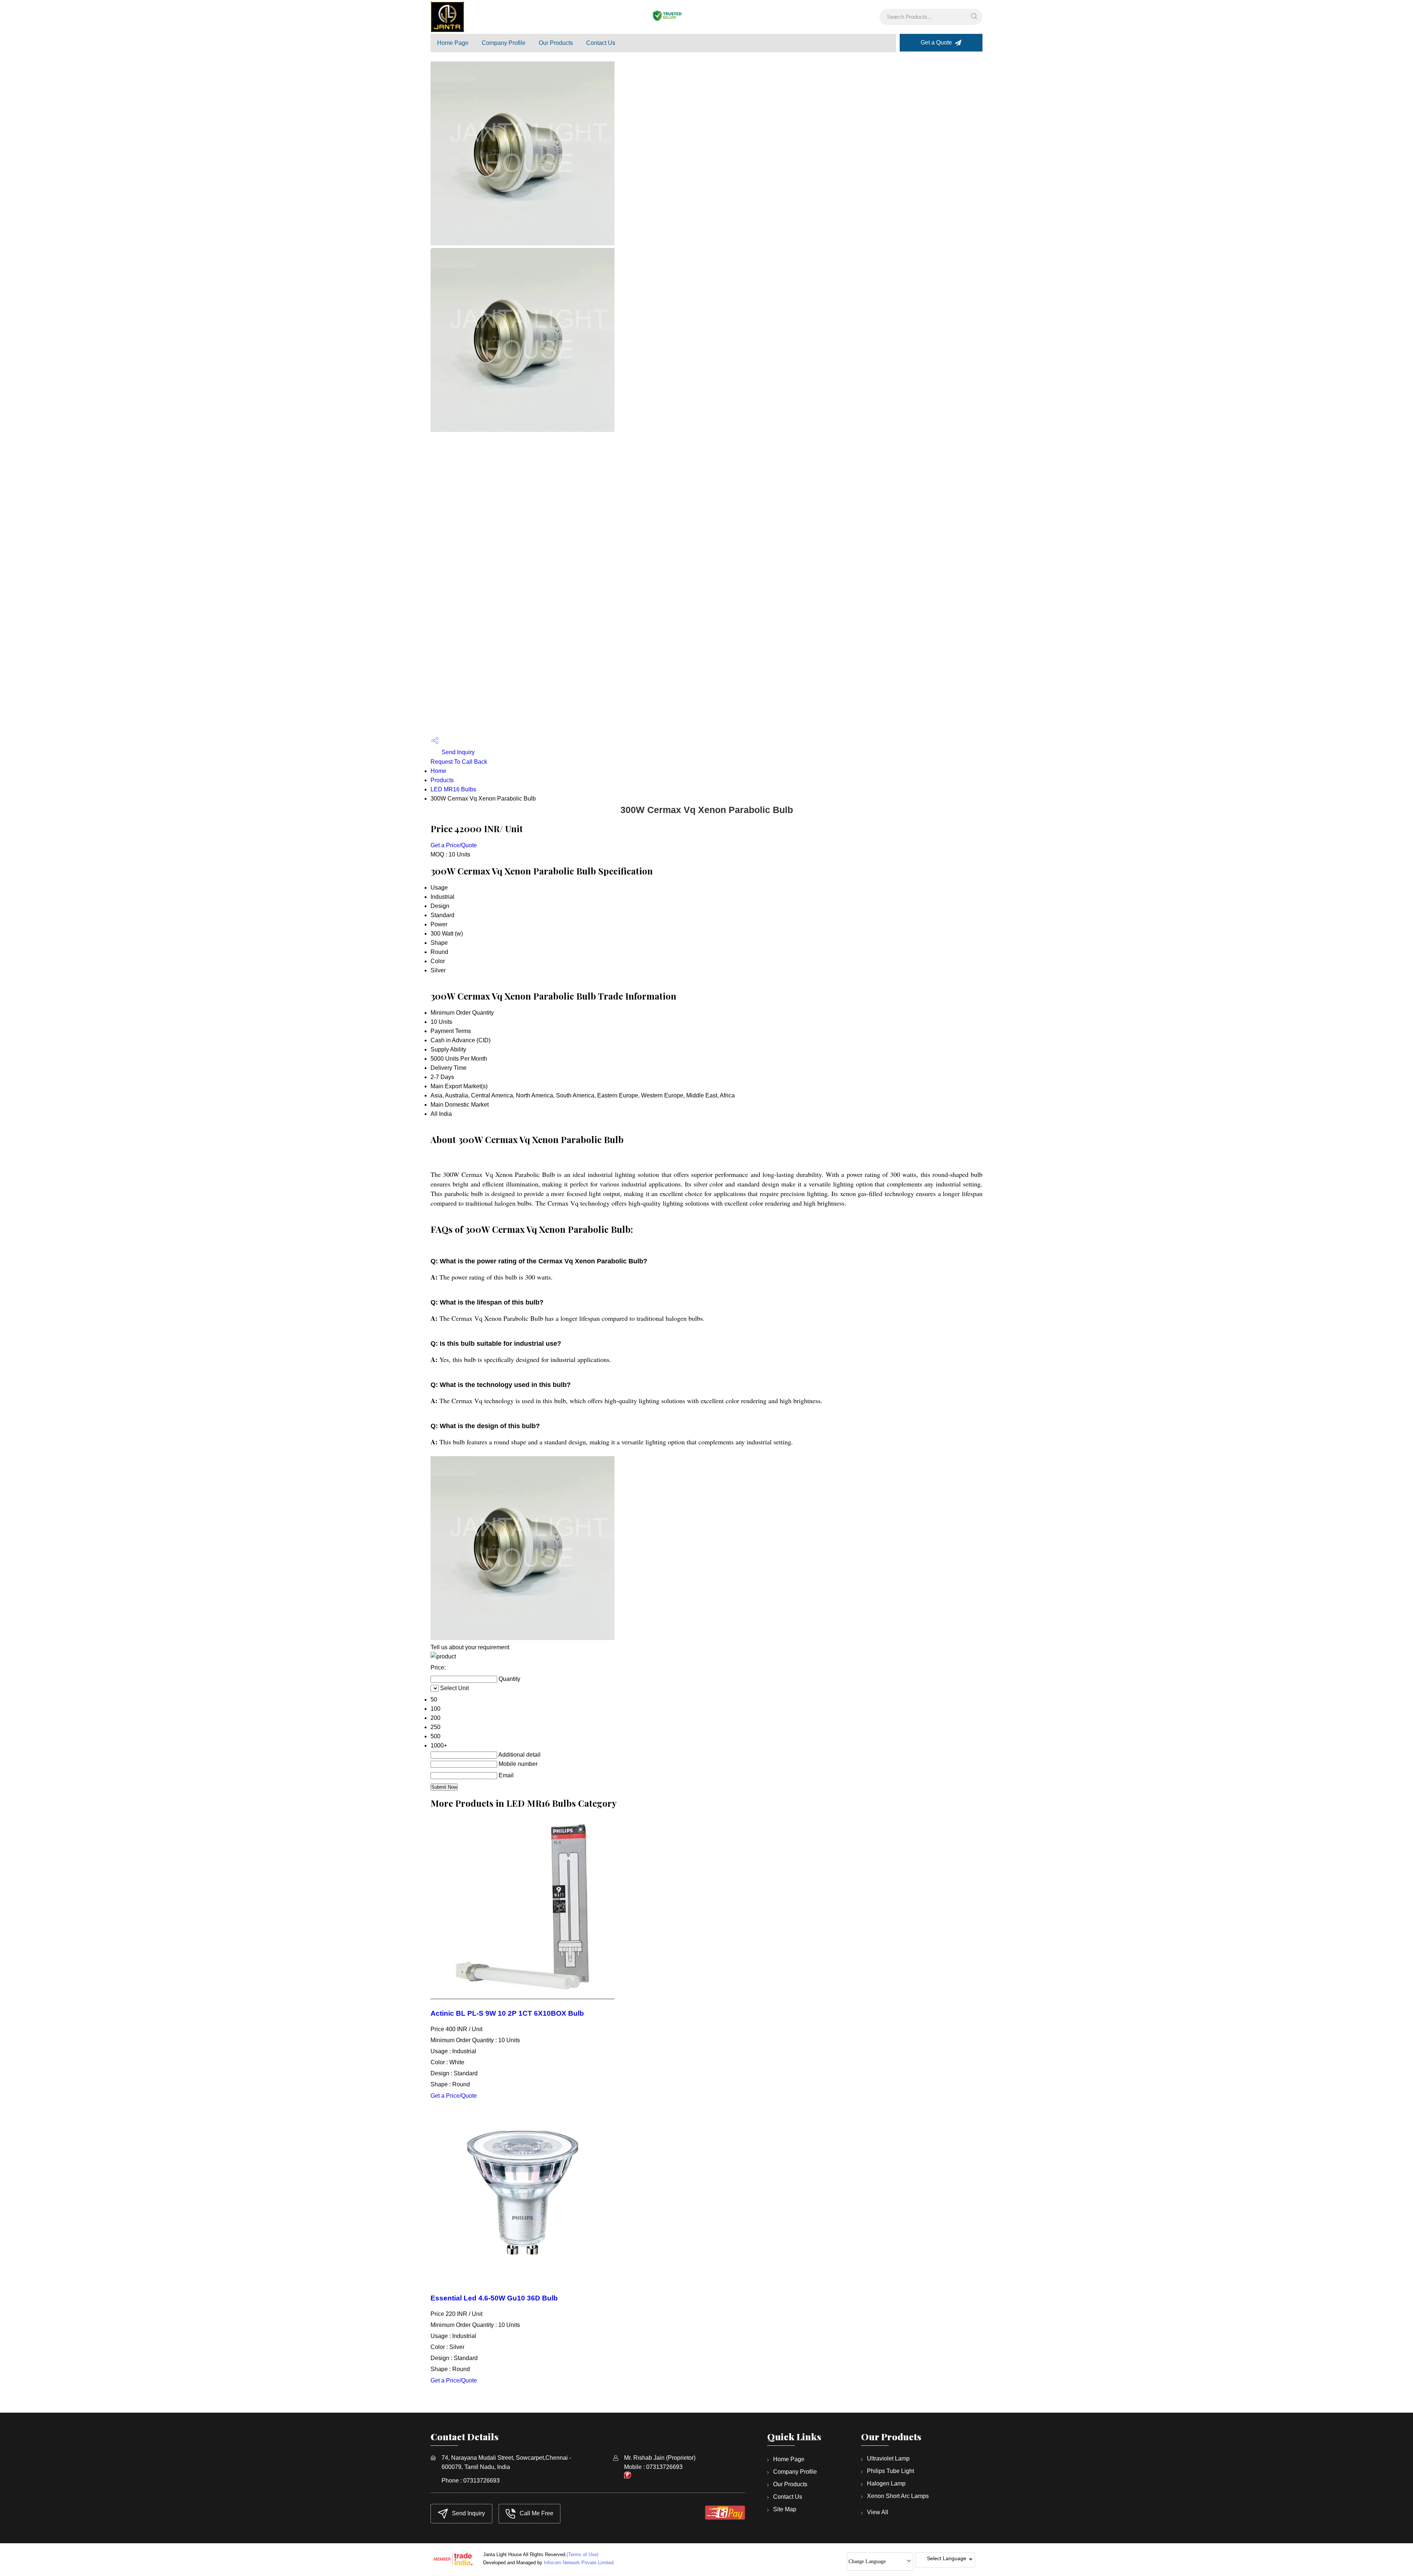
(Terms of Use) (582, 2554)
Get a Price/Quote (454, 845)
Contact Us (601, 43)
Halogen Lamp (886, 2483)
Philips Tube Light (890, 2471)
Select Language (947, 2558)
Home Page (453, 43)
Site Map (785, 2509)
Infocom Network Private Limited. (579, 2563)
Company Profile (504, 43)
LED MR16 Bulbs (453, 789)
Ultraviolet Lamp (888, 2458)
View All (878, 2512)
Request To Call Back (459, 762)
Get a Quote (937, 42)
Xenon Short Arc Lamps (898, 2496)
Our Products (556, 43)
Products (442, 780)
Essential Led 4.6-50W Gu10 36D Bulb (494, 2298)
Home (438, 771)
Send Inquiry (457, 752)
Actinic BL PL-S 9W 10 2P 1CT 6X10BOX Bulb (507, 2013)
